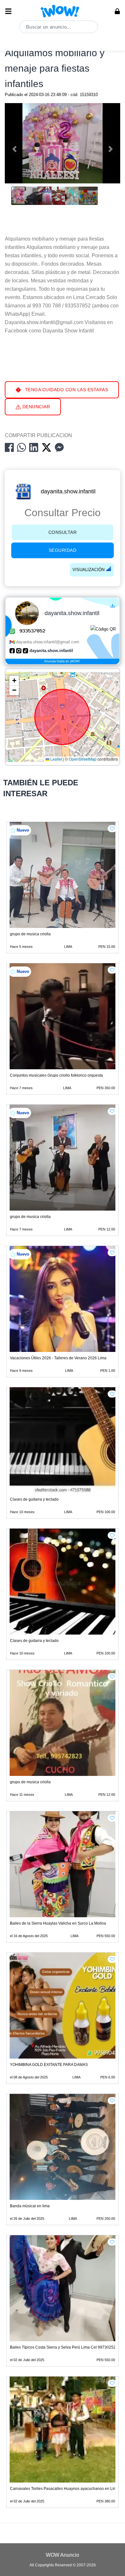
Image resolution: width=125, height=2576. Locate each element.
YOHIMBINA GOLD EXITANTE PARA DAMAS (49, 2065)
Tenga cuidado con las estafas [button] (66, 390)
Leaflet (56, 759)
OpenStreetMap (83, 759)
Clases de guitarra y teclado (34, 1499)
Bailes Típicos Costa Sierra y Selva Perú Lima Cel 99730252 (63, 2347)
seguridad (63, 550)
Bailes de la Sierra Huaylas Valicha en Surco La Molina (58, 1923)
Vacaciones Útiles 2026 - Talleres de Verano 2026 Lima (58, 1358)
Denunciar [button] (35, 407)
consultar (63, 532)
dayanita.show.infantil (68, 491)
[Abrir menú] (8, 11)
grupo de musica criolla (30, 934)
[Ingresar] (117, 11)
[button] (14, 681)
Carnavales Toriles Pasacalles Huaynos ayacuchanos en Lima (64, 2489)
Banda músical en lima (30, 2206)
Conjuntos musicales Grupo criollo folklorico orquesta (56, 1075)
